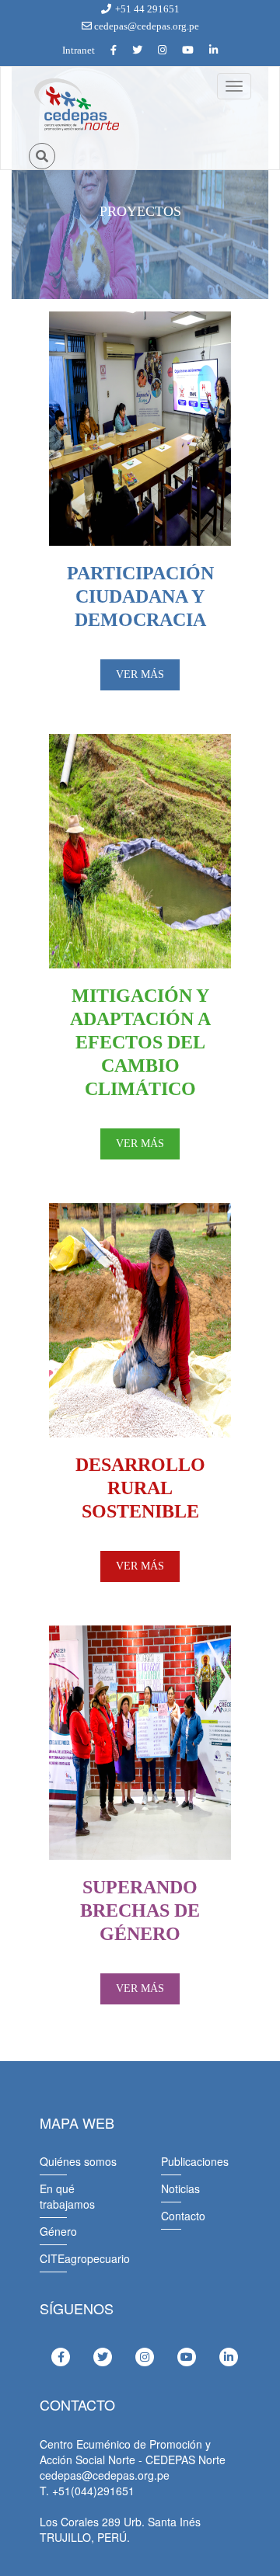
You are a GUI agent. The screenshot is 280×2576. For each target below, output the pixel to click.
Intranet (79, 50)
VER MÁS (140, 674)
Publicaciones (195, 2161)
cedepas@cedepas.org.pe (145, 26)
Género (58, 2231)
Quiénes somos (78, 2161)
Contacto (183, 2216)
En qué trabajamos (67, 2196)
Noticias (180, 2188)
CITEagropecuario (85, 2258)
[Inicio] (75, 105)
